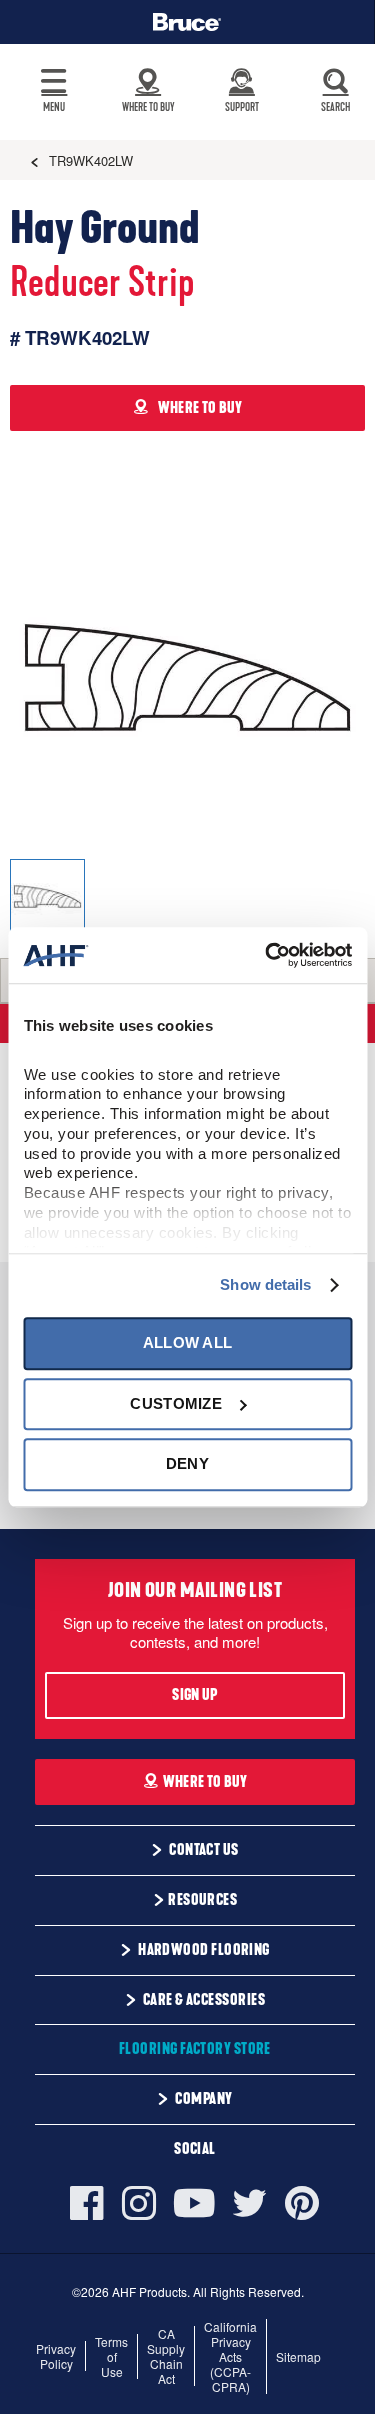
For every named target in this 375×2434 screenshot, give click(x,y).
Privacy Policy (56, 2356)
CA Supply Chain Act (166, 2356)
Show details (265, 1284)
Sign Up (194, 1695)
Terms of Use (111, 2356)
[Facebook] (91, 2203)
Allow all (188, 1343)
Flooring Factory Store (195, 2049)
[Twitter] (250, 2203)
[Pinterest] (302, 2203)
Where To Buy (205, 1782)
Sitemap (298, 2356)
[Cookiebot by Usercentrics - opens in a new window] (267, 955)
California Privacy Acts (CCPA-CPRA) (230, 2356)
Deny (187, 1463)
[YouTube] (194, 2203)
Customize (176, 1403)
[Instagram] (139, 2203)
